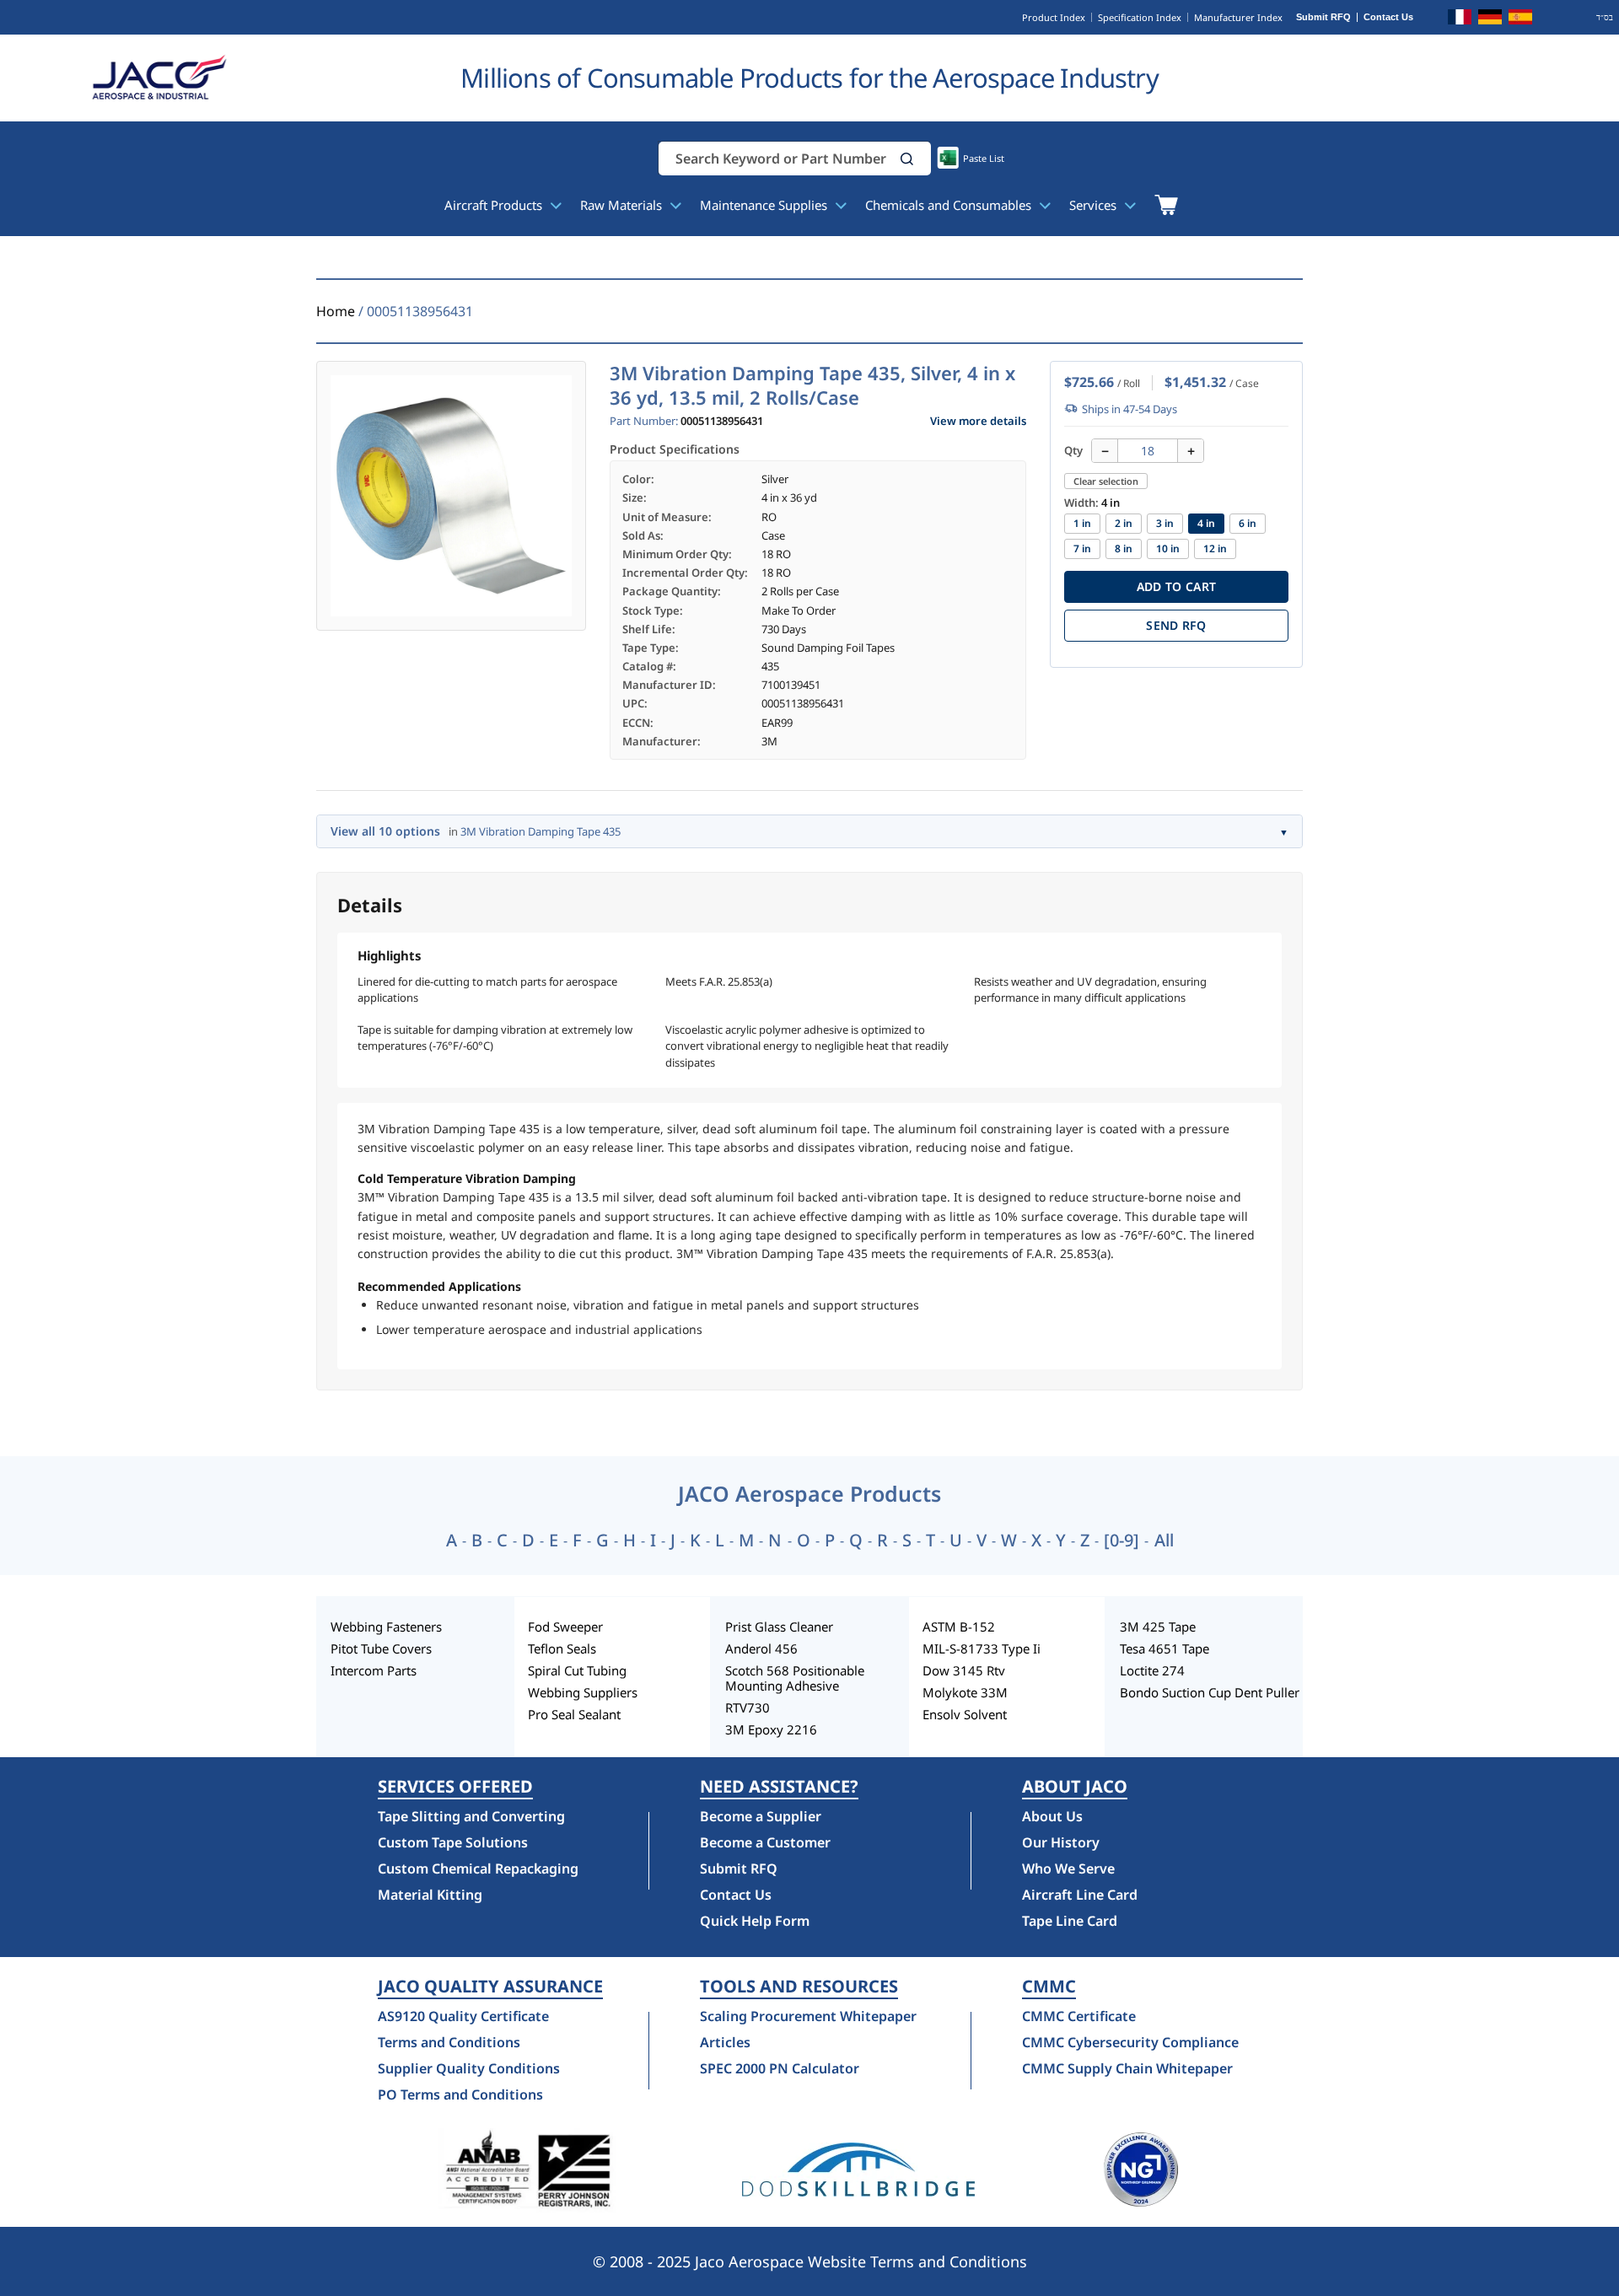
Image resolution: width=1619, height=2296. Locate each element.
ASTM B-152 (959, 1627)
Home (336, 311)
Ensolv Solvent (965, 1714)
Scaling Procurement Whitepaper (808, 2016)
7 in (1082, 548)
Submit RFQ (1323, 17)
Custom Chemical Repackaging (478, 1869)
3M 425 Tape (1158, 1627)
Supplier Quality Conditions (469, 2068)
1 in (1082, 523)
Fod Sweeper (565, 1627)
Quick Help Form (755, 1921)
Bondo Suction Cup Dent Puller (1210, 1692)
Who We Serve (1068, 1869)
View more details (978, 421)
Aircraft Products (495, 205)
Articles (725, 2042)
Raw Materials (623, 205)
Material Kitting (430, 1895)
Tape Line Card (1070, 1921)
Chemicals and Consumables (950, 205)
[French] (1460, 19)
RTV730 (748, 1707)
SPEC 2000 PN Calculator (780, 2068)
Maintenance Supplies (765, 205)
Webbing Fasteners (386, 1627)
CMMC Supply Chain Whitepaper (1127, 2068)
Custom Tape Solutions (453, 1842)
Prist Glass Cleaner (779, 1627)
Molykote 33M (965, 1692)
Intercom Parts (374, 1670)
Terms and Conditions (449, 2042)
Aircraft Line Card (1080, 1895)
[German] (1490, 19)
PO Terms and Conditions (460, 2094)
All (1164, 1541)
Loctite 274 (1152, 1670)
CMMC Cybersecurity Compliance (1130, 2042)
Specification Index (1140, 17)
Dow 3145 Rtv (964, 1670)
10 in (1168, 548)
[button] (907, 159)
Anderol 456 (761, 1648)
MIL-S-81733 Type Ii (982, 1648)
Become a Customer (765, 1842)
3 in (1165, 523)
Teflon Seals (562, 1648)
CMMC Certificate (1079, 2016)
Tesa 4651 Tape (1164, 1648)
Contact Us (1388, 17)
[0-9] (1121, 1541)
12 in (1215, 548)
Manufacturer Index (1238, 17)
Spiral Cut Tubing (577, 1670)
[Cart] (1166, 205)
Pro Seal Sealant (574, 1714)
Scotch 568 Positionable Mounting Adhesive (795, 1678)
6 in (1248, 523)
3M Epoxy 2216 (771, 1729)
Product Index (1054, 17)
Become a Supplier (761, 1816)
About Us (1052, 1816)
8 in (1124, 548)
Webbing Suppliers (583, 1692)
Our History (1061, 1842)
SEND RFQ (1176, 625)
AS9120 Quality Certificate (463, 2016)
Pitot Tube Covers (381, 1648)
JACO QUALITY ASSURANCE (490, 1987)
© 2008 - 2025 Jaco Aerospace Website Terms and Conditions (810, 2261)
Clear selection (1106, 481)
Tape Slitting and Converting (471, 1816)
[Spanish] (1520, 19)
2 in (1124, 523)
